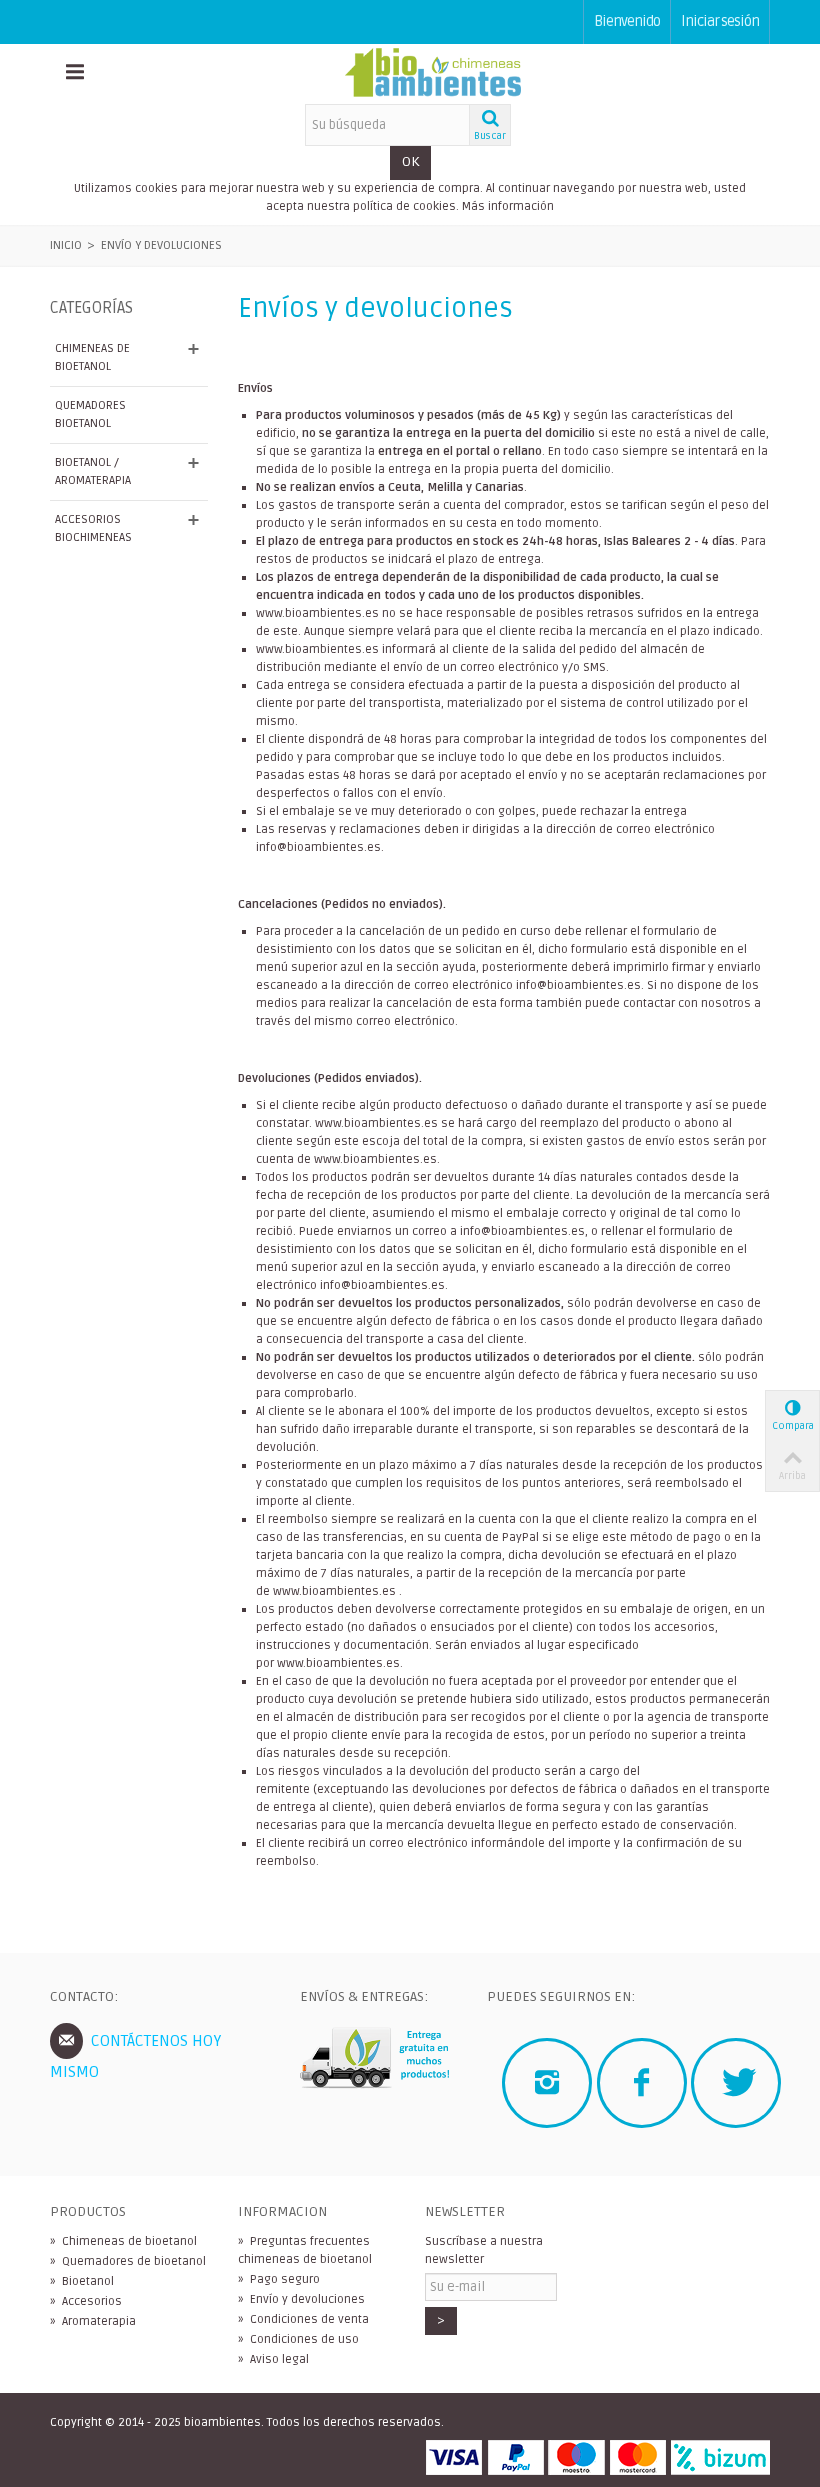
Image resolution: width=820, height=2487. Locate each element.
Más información (508, 206)
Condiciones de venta (303, 2319)
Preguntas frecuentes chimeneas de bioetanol (305, 2250)
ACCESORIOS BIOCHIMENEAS (93, 528)
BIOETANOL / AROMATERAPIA (93, 471)
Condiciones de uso (298, 2339)
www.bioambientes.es (317, 613)
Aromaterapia (93, 2321)
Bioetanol (82, 2281)
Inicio (66, 245)
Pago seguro (279, 2279)
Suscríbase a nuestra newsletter (484, 2250)
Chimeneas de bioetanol (123, 2241)
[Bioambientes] (433, 73)
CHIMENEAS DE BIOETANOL (92, 357)
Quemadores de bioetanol (128, 2261)
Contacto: (84, 1996)
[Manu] (75, 74)
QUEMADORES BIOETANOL (90, 414)
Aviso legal (273, 2359)
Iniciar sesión (720, 21)
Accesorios (86, 2301)
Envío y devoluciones (301, 2299)
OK (410, 161)
